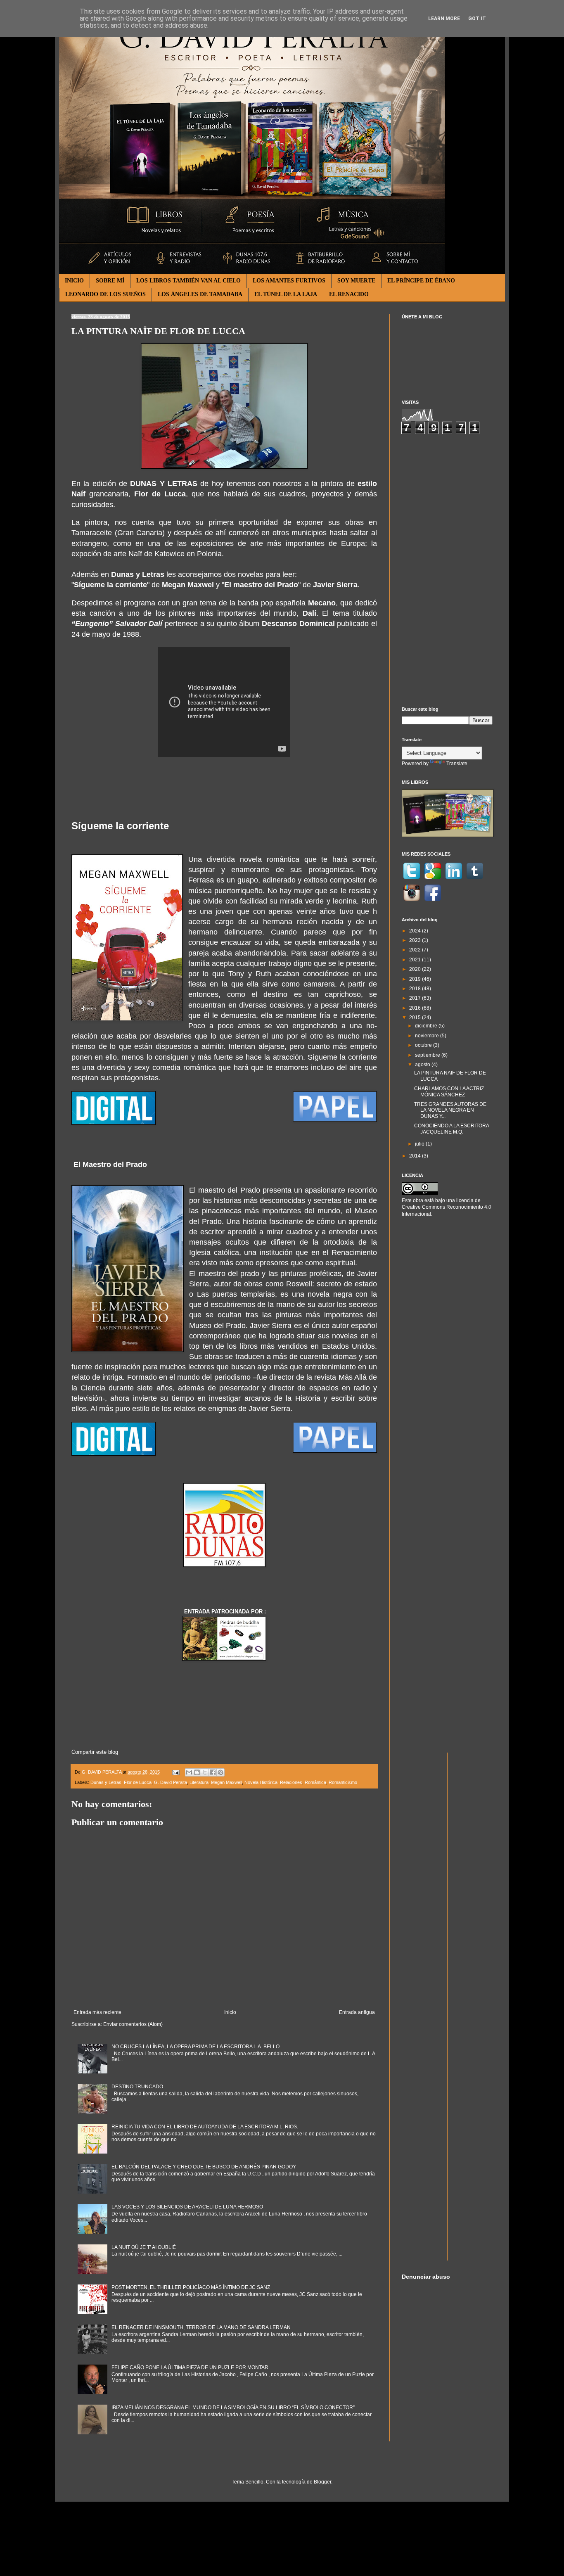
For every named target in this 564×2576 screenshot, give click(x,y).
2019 (416, 979)
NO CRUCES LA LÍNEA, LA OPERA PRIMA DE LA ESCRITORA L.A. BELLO (196, 2047)
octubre (424, 1045)
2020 (416, 969)
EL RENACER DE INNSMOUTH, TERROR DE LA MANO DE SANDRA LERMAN (201, 2327)
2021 (416, 960)
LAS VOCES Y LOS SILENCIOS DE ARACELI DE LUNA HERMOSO (187, 2207)
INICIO (74, 281)
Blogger (322, 2482)
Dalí (309, 613)
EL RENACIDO (349, 294)
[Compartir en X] (205, 1772)
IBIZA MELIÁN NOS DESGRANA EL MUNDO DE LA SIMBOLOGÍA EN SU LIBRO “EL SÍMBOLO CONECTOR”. (234, 2408)
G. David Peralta (171, 1782)
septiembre (428, 1055)
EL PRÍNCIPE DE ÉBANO (421, 281)
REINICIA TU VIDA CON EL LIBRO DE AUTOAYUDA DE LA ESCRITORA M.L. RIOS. (205, 2127)
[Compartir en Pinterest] (220, 1772)
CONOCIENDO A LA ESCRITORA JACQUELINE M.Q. (451, 1129)
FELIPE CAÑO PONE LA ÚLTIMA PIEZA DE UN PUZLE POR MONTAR (190, 2367)
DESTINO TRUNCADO (137, 2087)
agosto (423, 1065)
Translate (457, 764)
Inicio (230, 2012)
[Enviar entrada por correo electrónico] (175, 1772)
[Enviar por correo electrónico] (189, 1772)
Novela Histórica (261, 1782)
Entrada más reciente (97, 2012)
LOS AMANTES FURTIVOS (289, 281)
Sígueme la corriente (120, 826)
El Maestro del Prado (110, 1165)
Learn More (444, 19)
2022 (416, 950)
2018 (416, 989)
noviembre (428, 1036)
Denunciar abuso (426, 2277)
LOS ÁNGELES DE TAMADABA (200, 294)
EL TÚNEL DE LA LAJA (286, 294)
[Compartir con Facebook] (213, 1772)
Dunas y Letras (106, 1782)
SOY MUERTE (356, 281)
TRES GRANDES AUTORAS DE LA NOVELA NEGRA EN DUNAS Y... (450, 1110)
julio (420, 1144)
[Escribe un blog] (197, 1772)
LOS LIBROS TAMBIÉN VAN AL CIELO (188, 281)
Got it (477, 19)
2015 (416, 1018)
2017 (416, 998)
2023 (416, 940)
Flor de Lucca (138, 1782)
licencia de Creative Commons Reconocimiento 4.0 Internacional (447, 1207)
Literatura (199, 1782)
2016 (416, 1008)
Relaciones (291, 1782)
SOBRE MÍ (110, 281)
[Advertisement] (447, 570)
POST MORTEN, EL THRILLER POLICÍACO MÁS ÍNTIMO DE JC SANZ (191, 2287)
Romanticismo (343, 1782)
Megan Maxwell (226, 1782)
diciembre (427, 1026)
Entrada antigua (357, 2012)
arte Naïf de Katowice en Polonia (168, 554)
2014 (416, 1156)
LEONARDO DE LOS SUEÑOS (105, 294)
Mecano (322, 603)
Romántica (315, 1782)
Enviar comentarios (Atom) (133, 2024)
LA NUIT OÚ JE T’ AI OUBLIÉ (144, 2247)
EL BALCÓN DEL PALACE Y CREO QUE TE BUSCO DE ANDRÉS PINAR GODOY (204, 2167)
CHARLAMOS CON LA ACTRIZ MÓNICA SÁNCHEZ (449, 1091)
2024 (416, 931)
